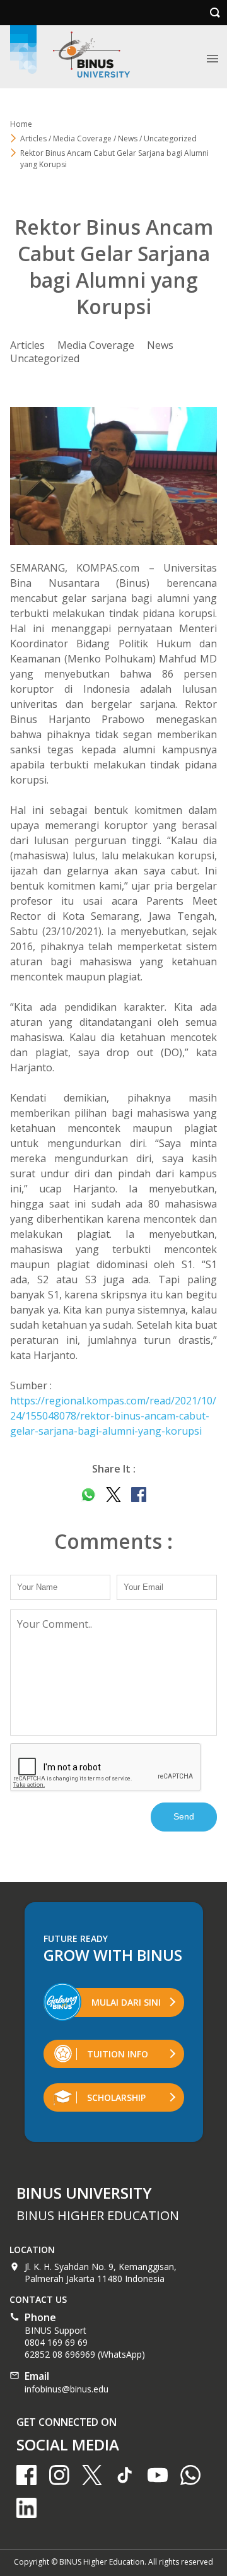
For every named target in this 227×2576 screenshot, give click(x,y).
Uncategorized (45, 358)
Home (21, 124)
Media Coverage (96, 345)
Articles (27, 345)
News (160, 345)
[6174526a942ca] (113, 476)
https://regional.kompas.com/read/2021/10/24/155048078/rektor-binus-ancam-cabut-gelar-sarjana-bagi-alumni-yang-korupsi (113, 1416)
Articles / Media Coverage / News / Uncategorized (108, 138)
